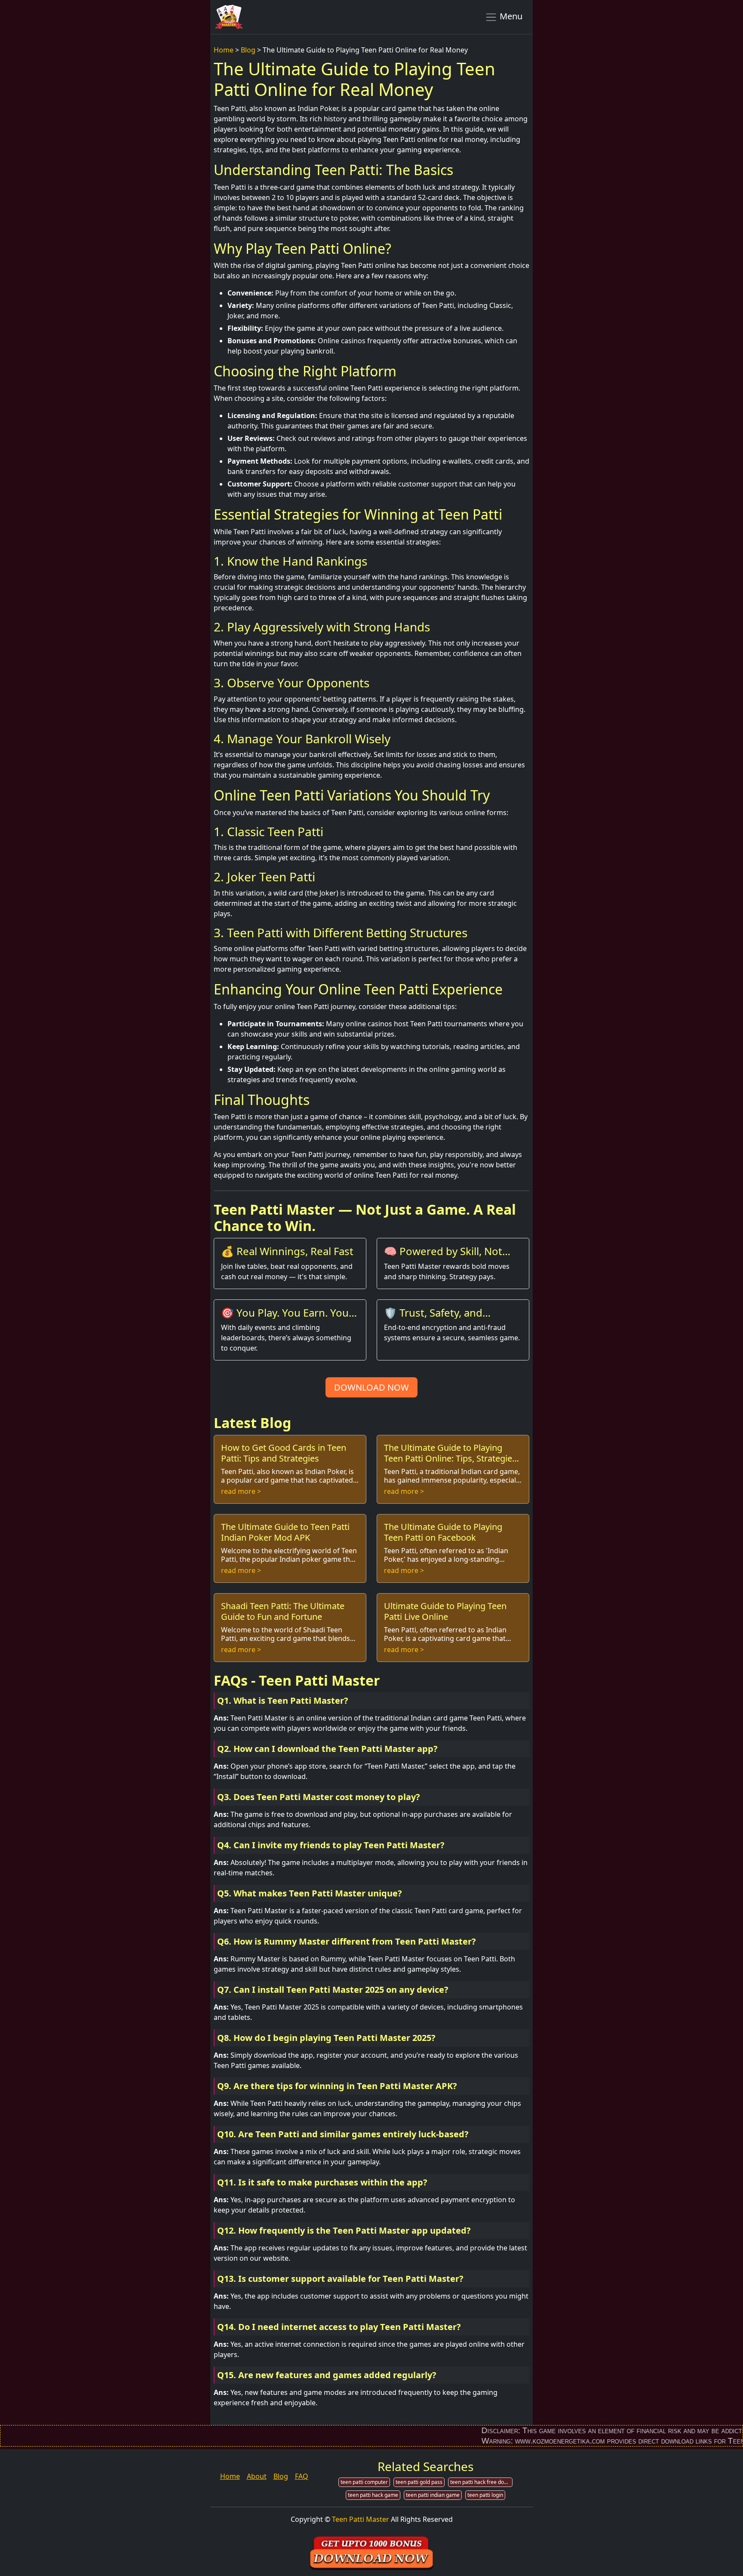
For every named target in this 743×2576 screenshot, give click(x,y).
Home (224, 50)
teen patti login (485, 2495)
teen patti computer (364, 2482)
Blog (248, 50)
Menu (510, 16)
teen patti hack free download (481, 2482)
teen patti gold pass (419, 2482)
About (257, 2476)
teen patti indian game (433, 2495)
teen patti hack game (373, 2495)
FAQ (302, 2476)
